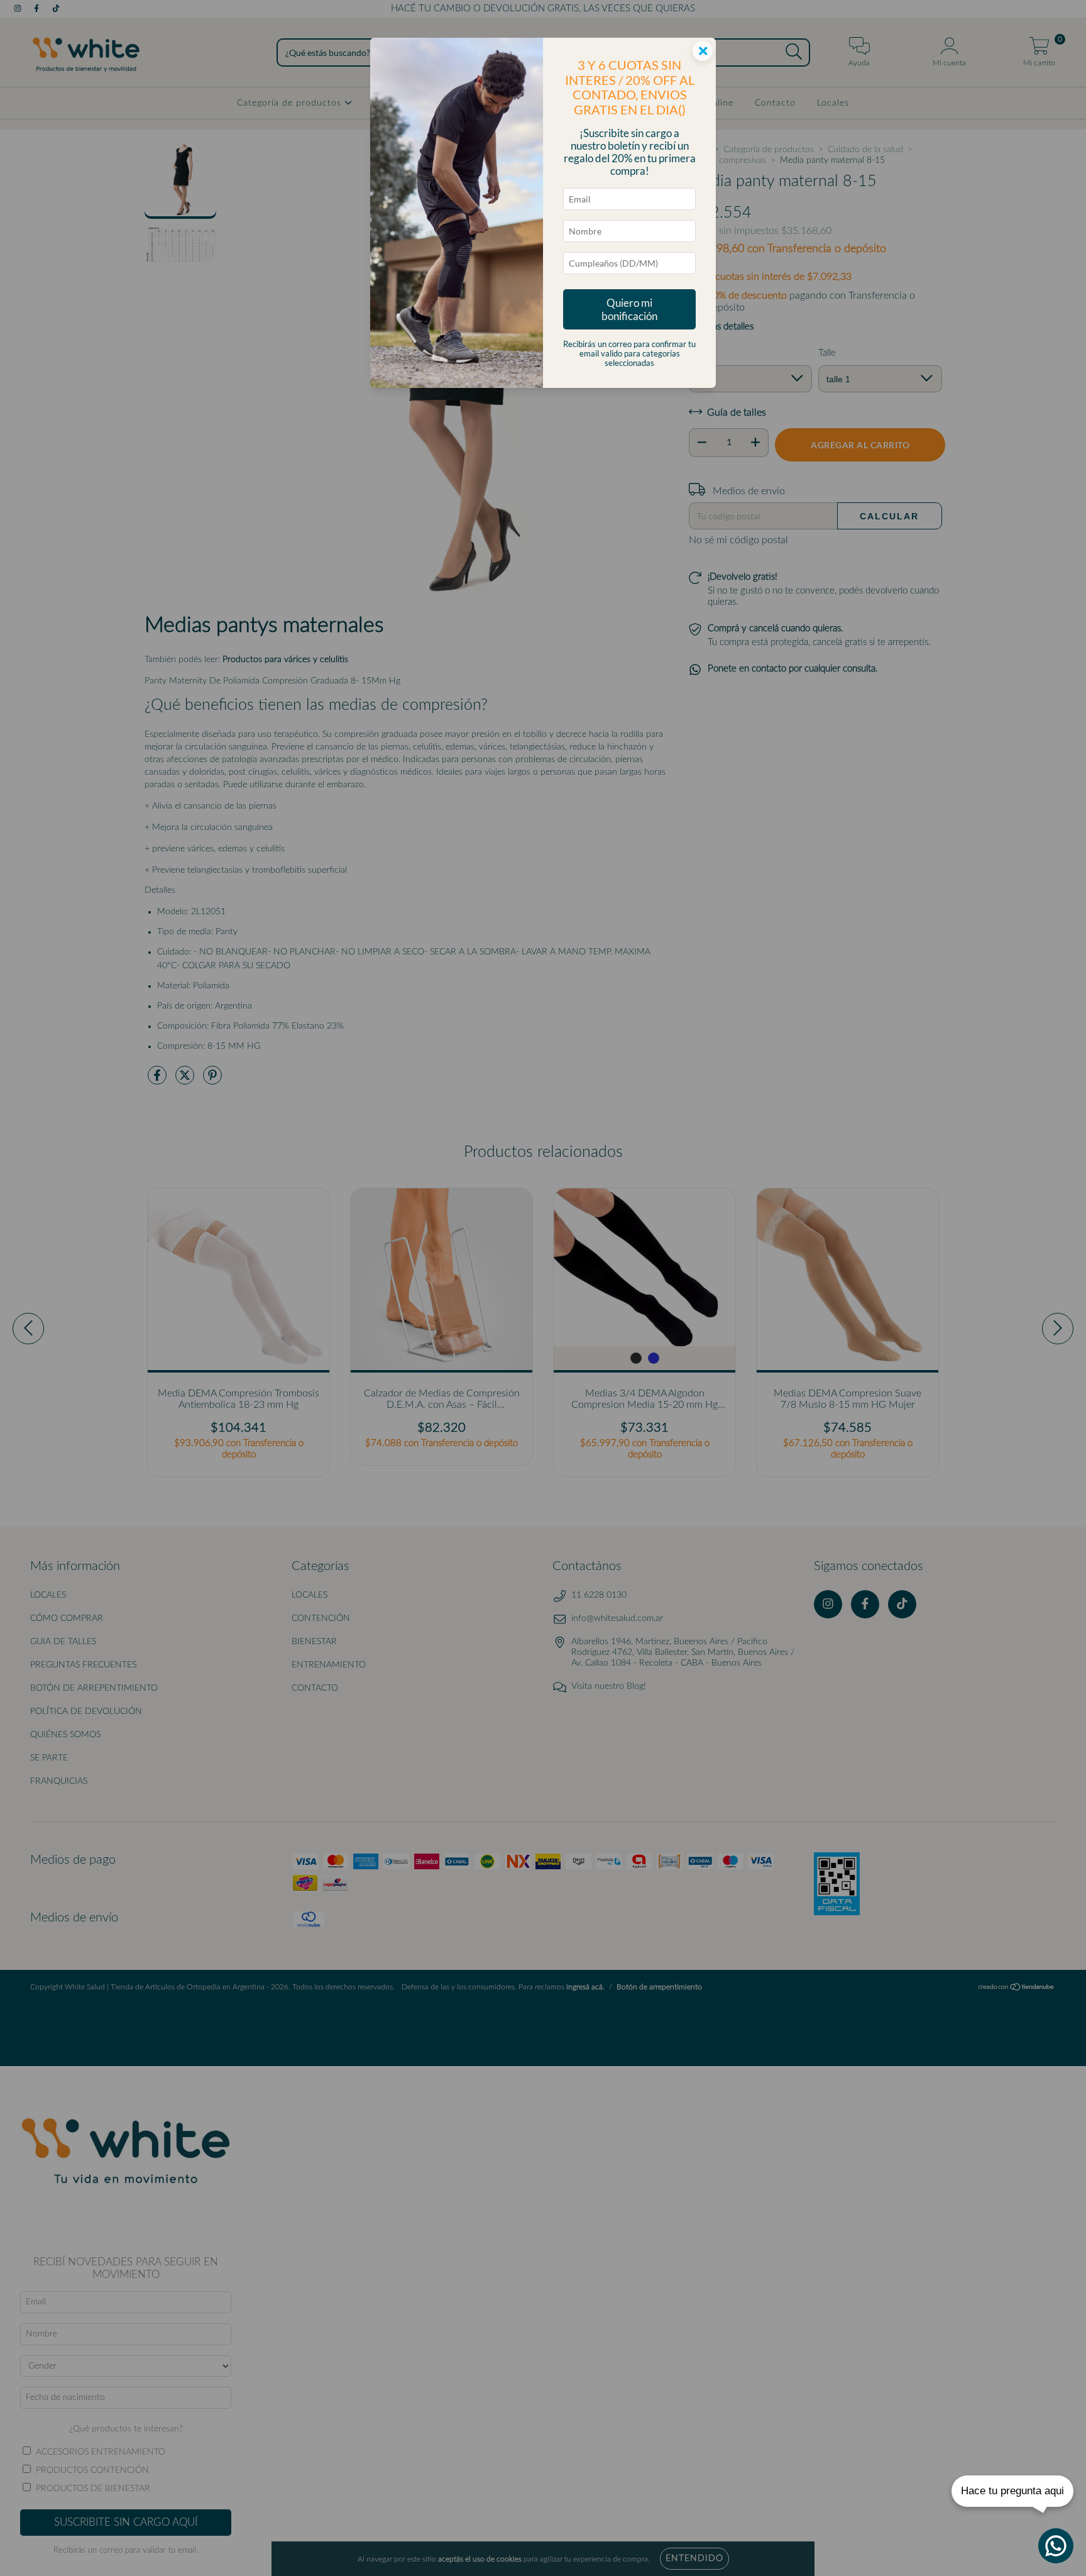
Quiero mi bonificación (629, 309)
